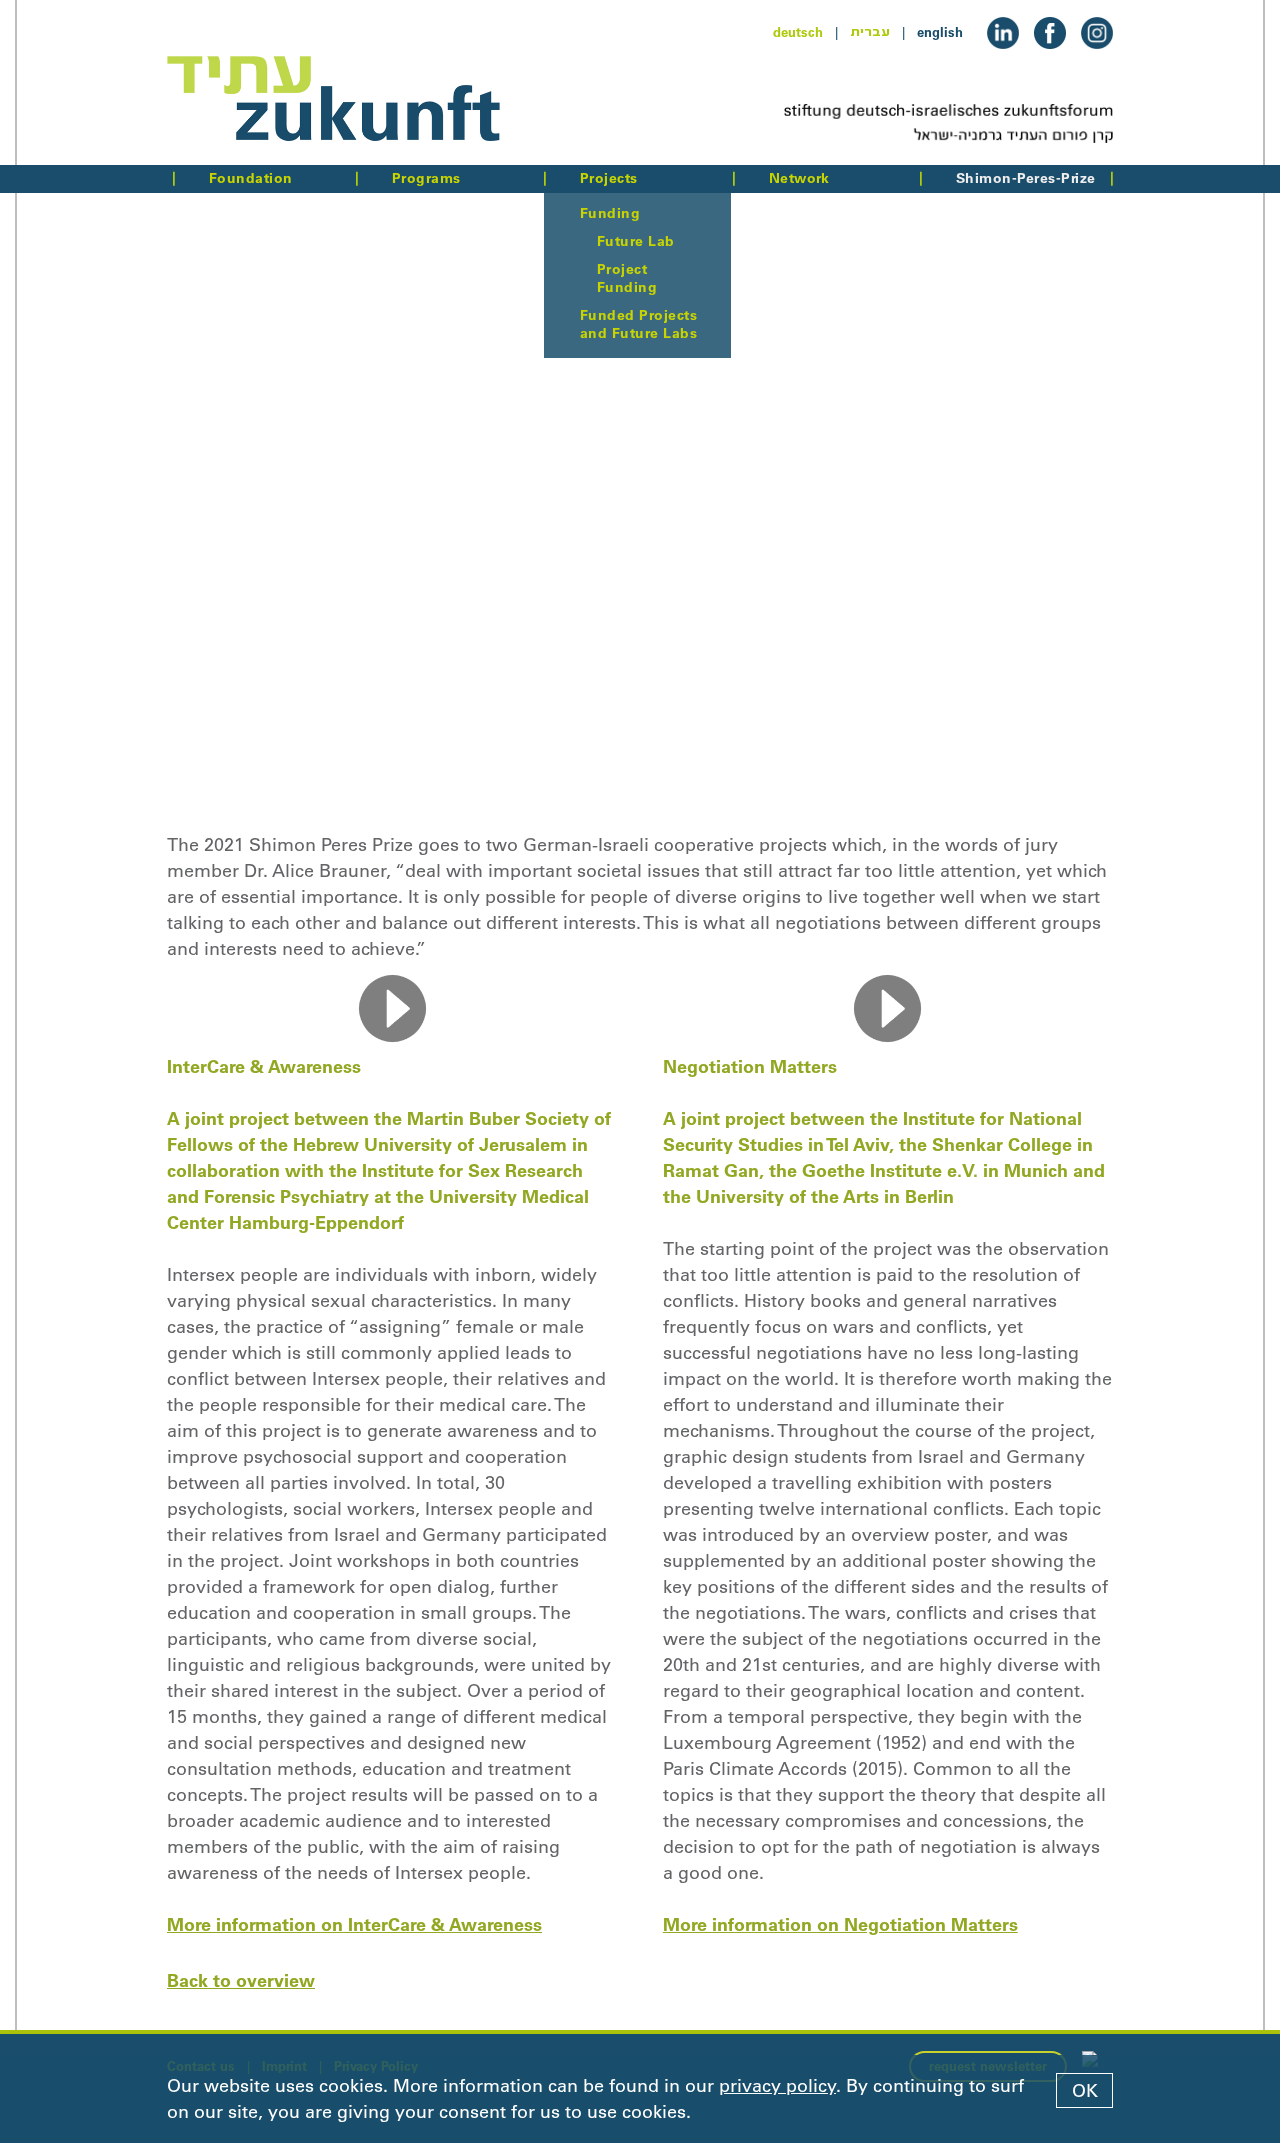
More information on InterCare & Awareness (354, 1924)
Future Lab (636, 241)
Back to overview (241, 1980)
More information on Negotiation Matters (840, 1924)
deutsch (798, 32)
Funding (610, 213)
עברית (870, 32)
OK (1085, 2091)
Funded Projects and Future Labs (638, 324)
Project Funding (627, 278)
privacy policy (777, 2086)
